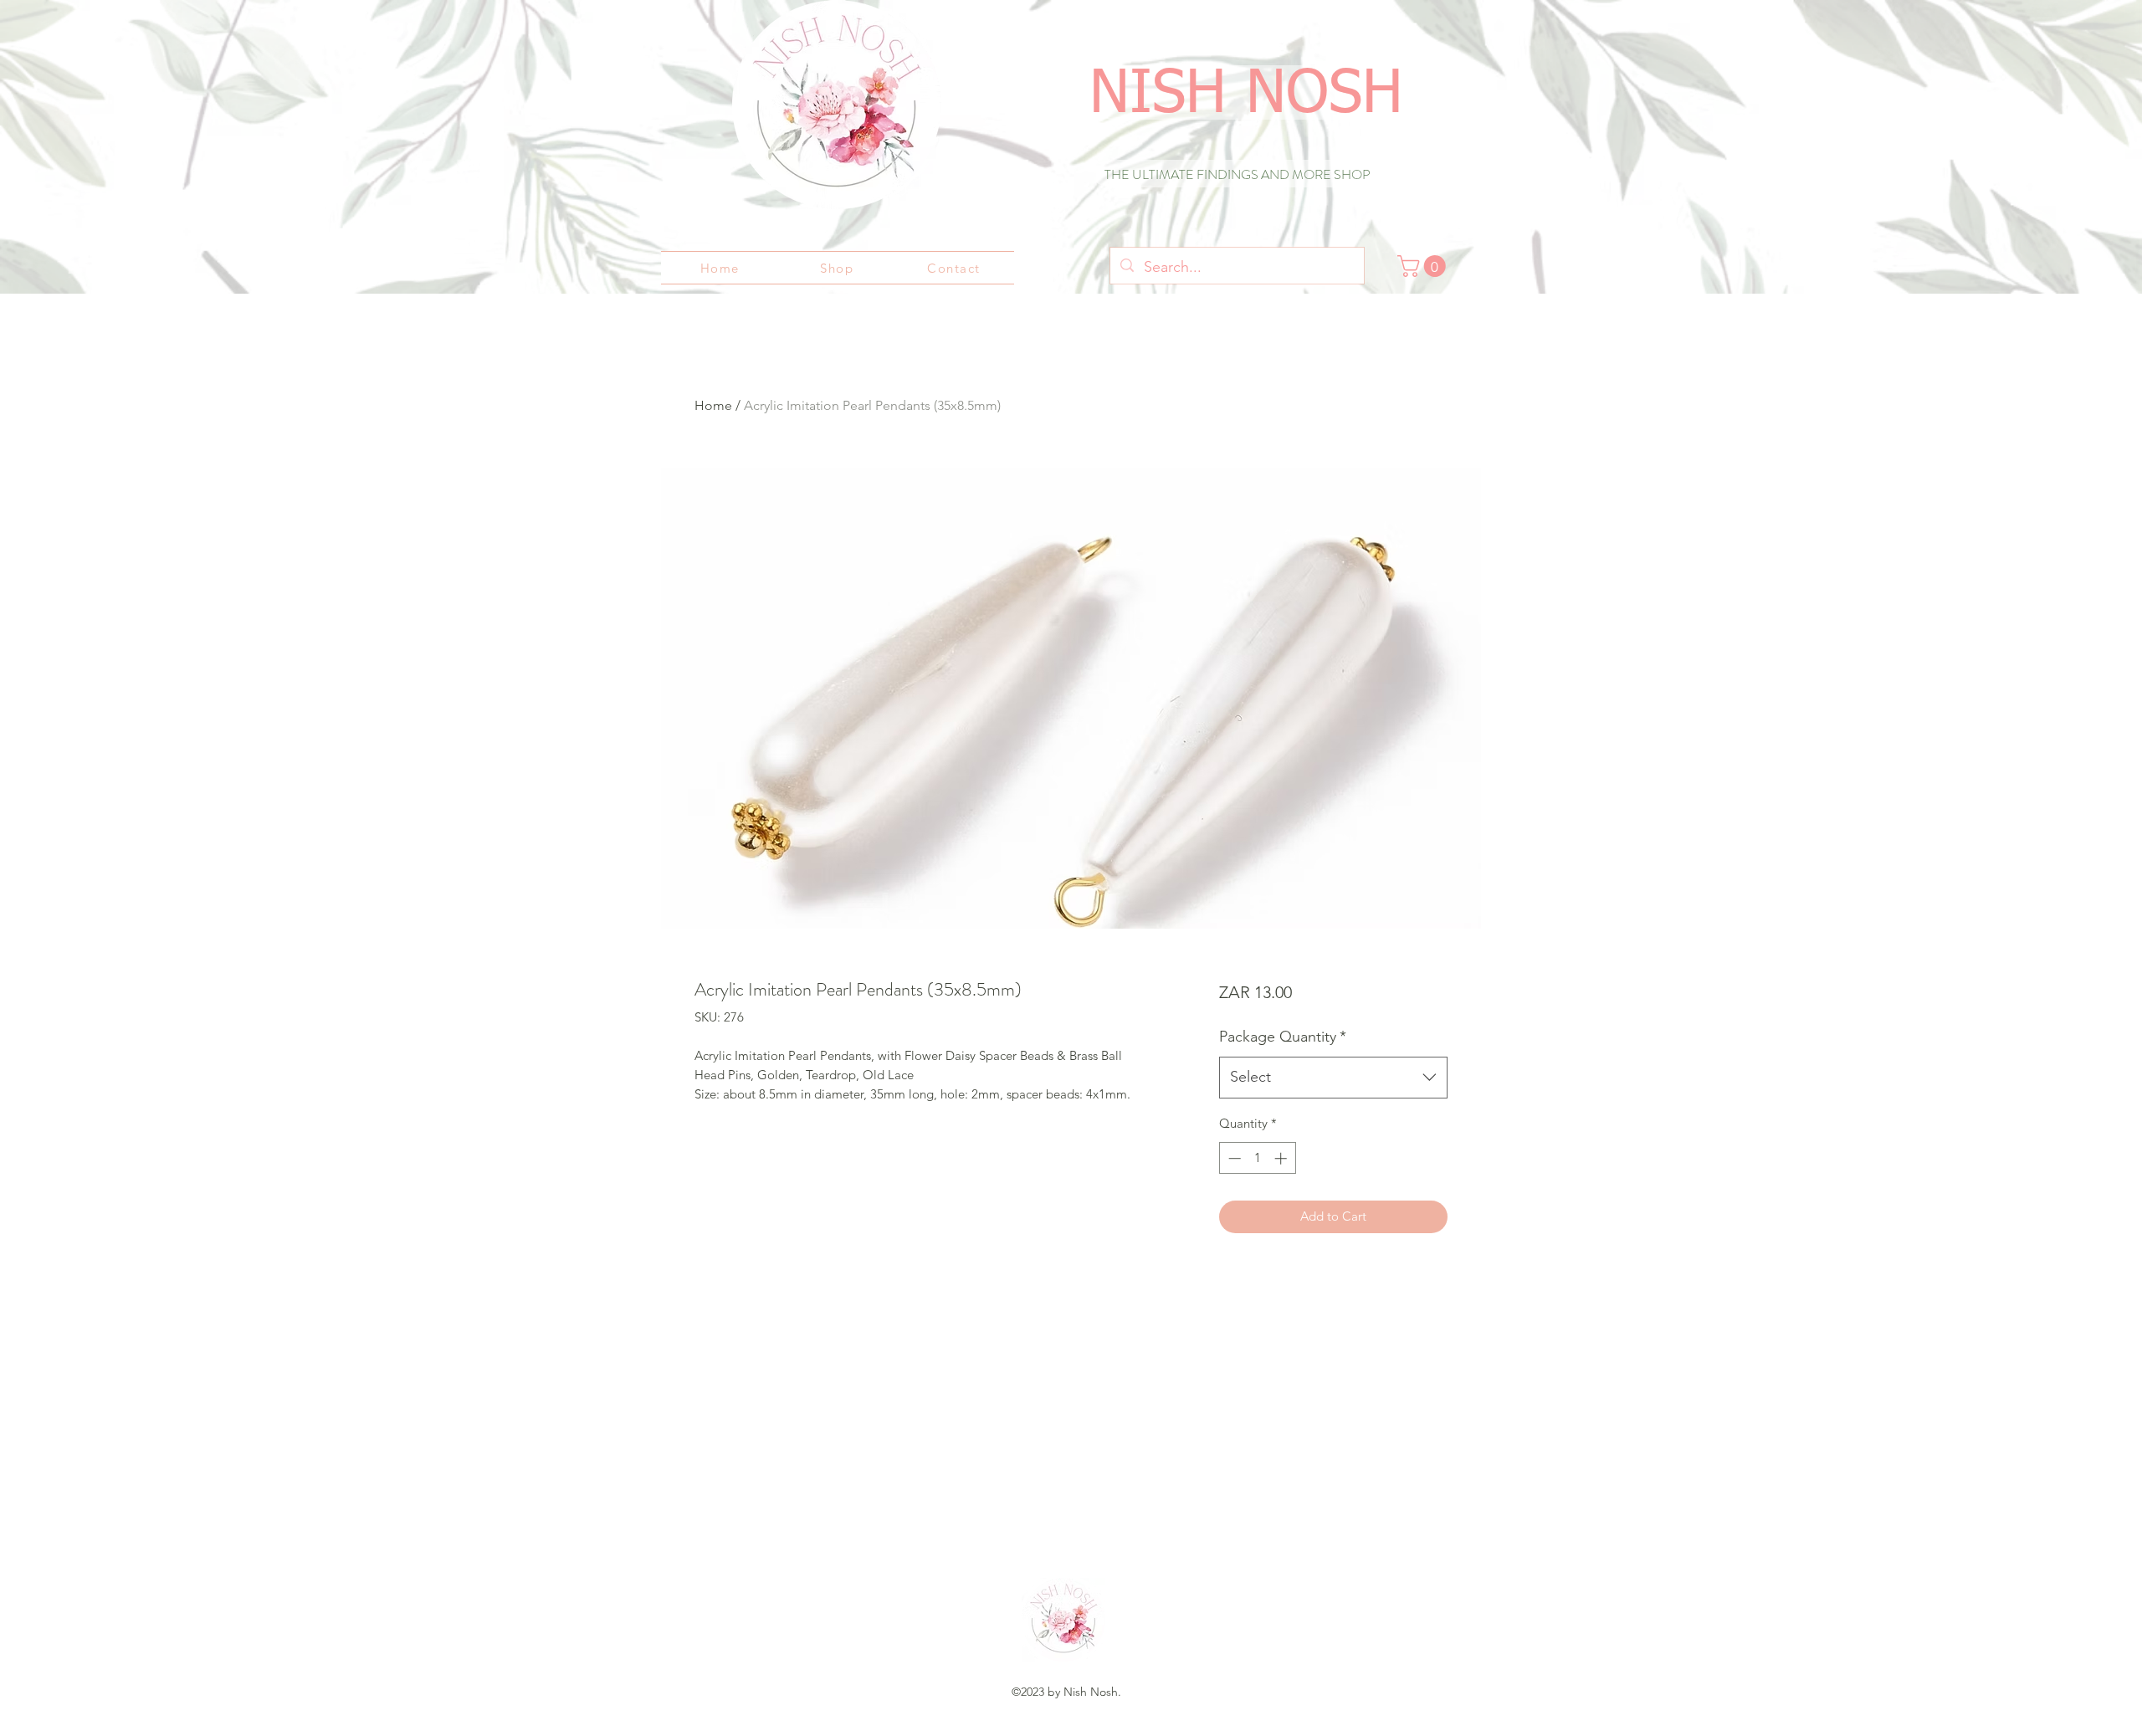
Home (713, 405)
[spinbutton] (1257, 1158)
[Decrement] (1233, 1158)
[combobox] (1333, 1078)
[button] (1424, 266)
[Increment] (1282, 1158)
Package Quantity (1283, 1037)
